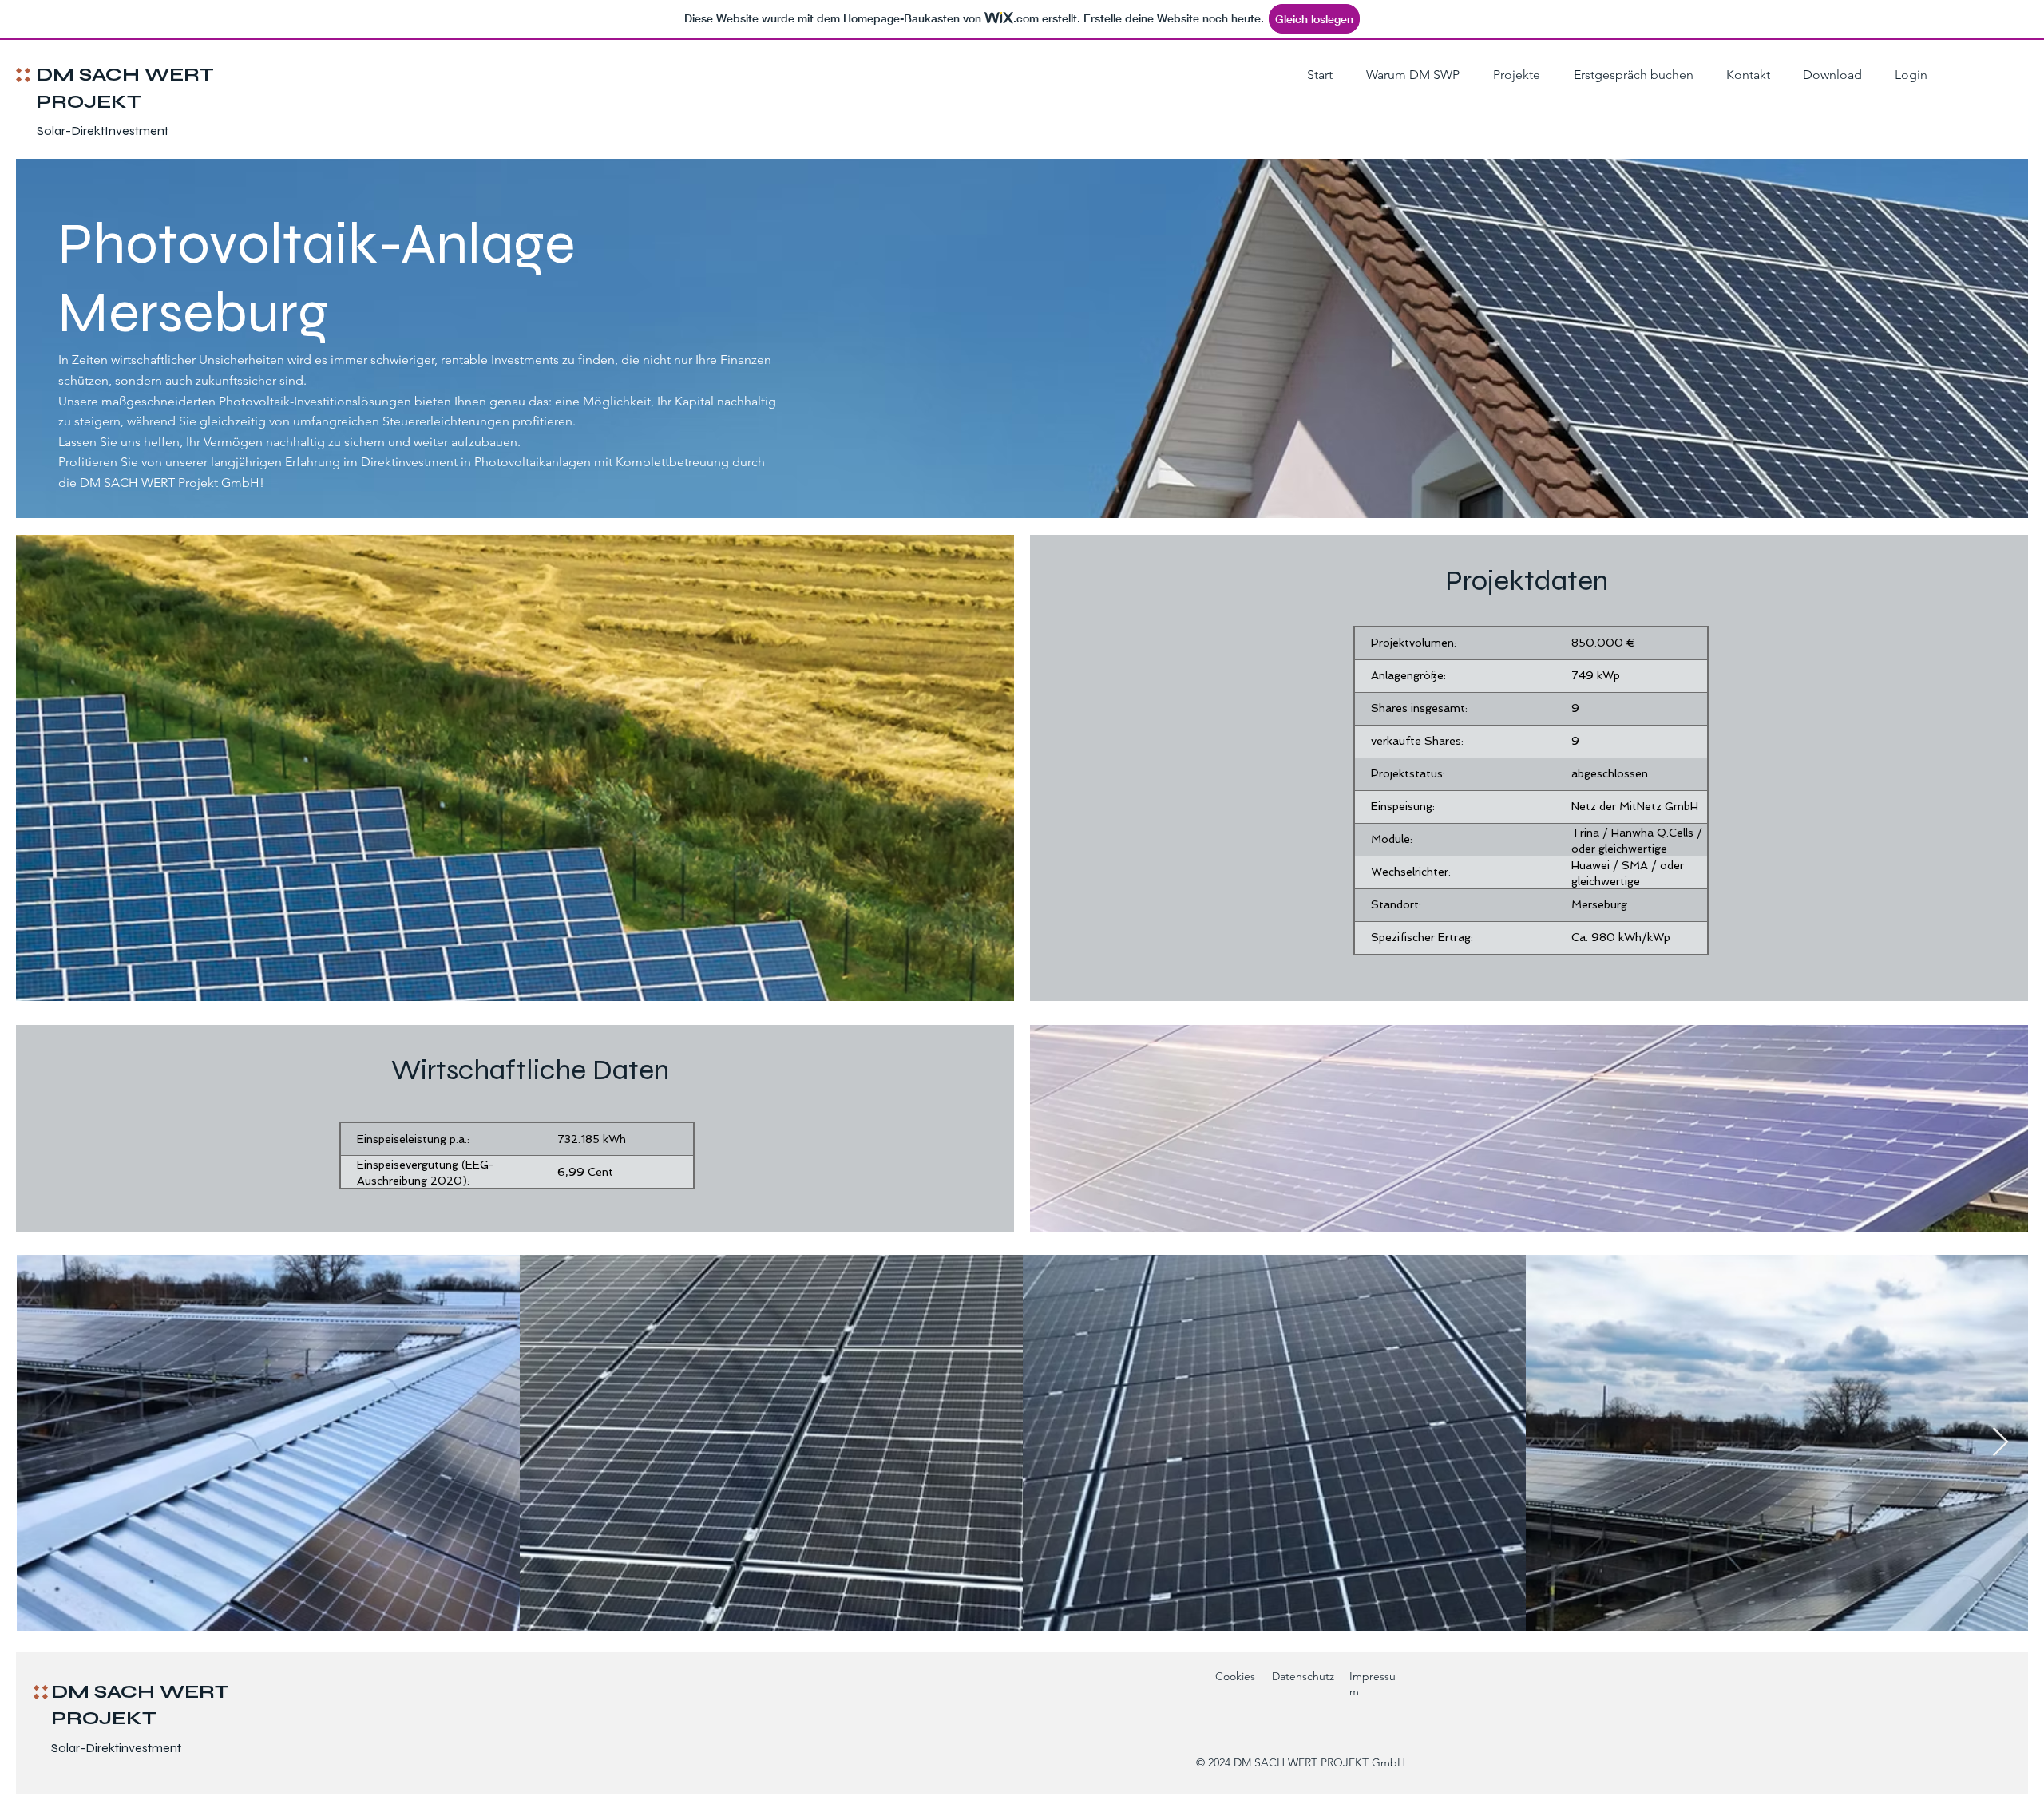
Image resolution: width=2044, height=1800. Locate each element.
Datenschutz (1303, 1676)
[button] (1512, 75)
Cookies (1235, 1676)
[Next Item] (2000, 1443)
